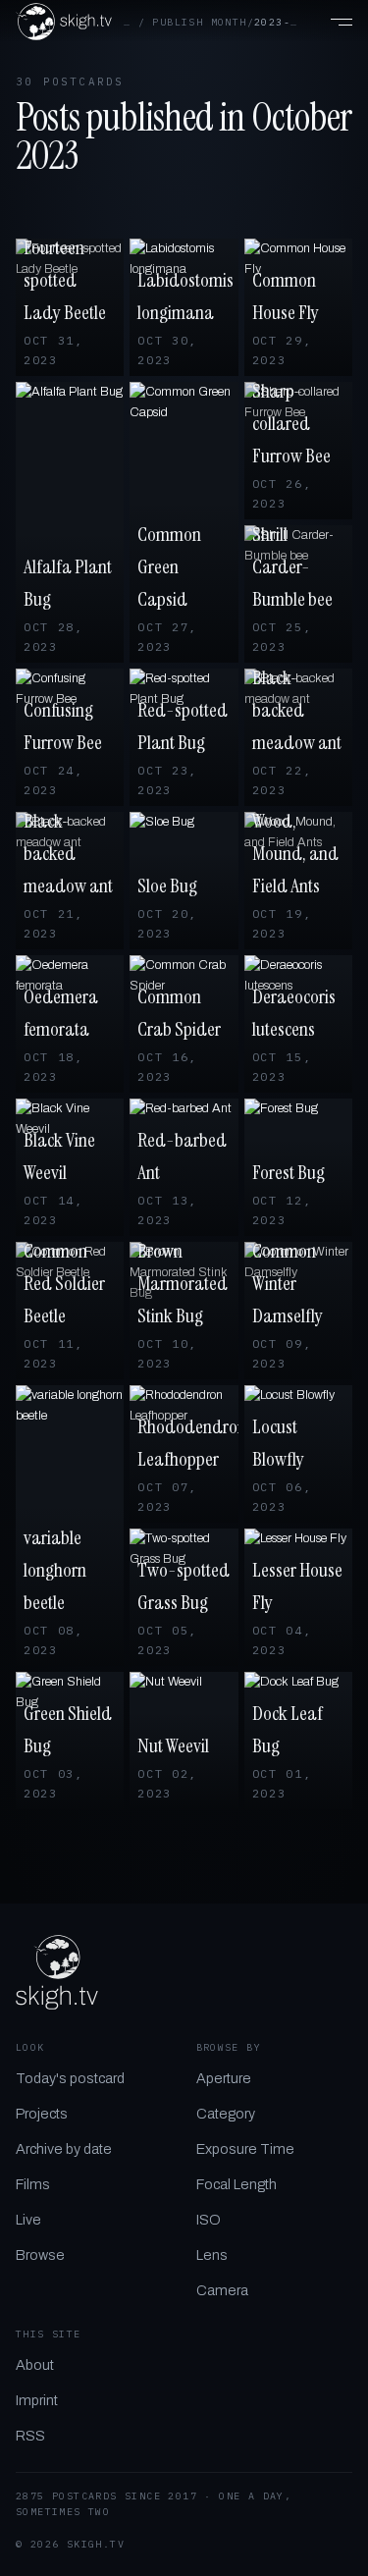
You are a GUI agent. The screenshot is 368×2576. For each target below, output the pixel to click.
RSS (30, 2436)
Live (28, 2220)
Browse (40, 2255)
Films (33, 2184)
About (35, 2365)
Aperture (224, 2078)
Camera (222, 2290)
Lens (212, 2255)
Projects (42, 2114)
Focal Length (237, 2184)
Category (226, 2114)
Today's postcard (70, 2078)
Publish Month (199, 22)
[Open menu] (331, 22)
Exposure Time (245, 2149)
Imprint (37, 2400)
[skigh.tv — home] (64, 22)
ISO (209, 2220)
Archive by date (64, 2149)
